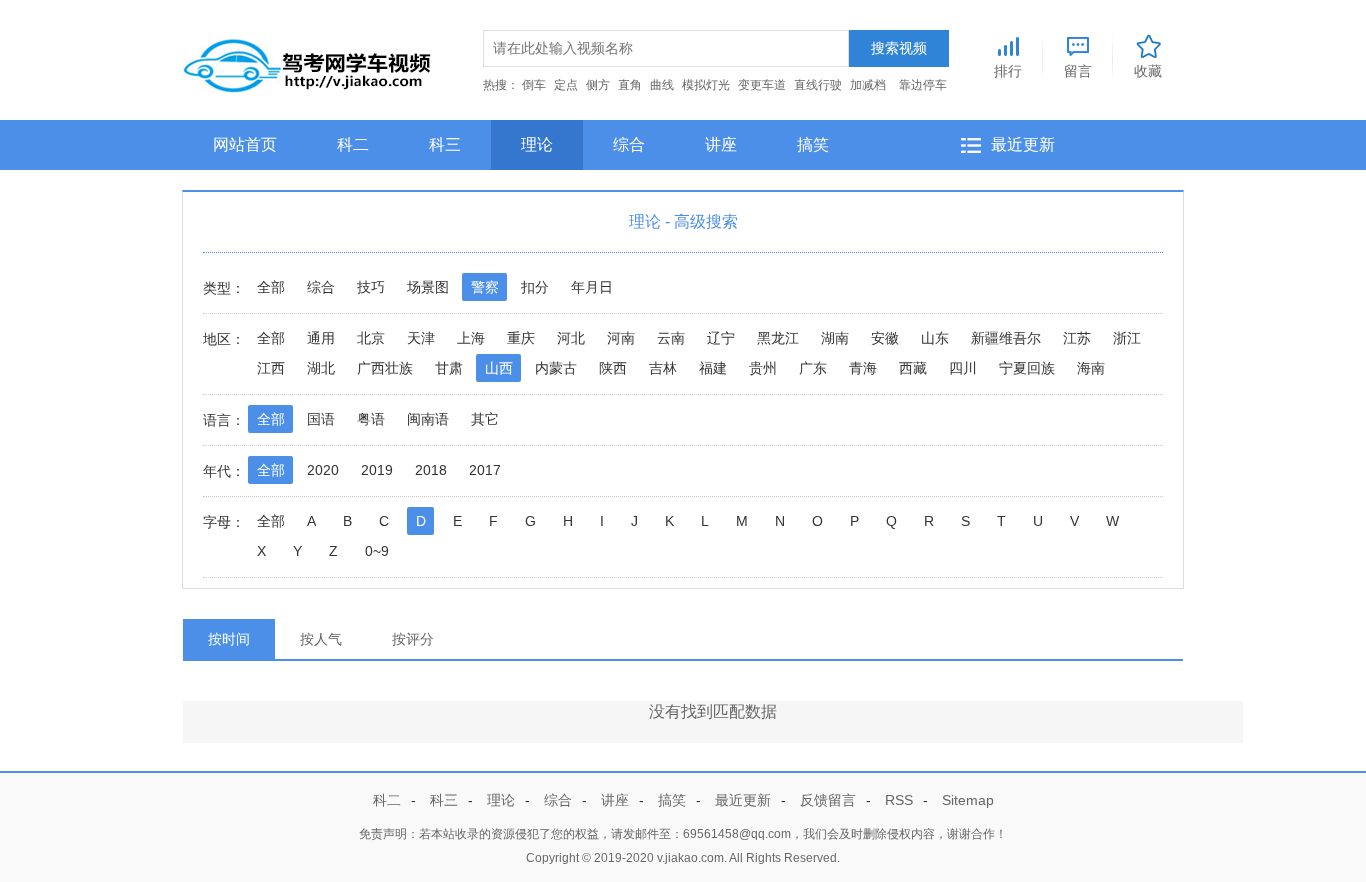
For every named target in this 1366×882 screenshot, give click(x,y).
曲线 (662, 85)
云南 (671, 338)
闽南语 (428, 419)
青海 (863, 368)
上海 (471, 338)
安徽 (885, 338)
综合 (629, 144)
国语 (321, 419)
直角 (630, 85)
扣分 (535, 287)
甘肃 (449, 368)
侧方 (598, 85)
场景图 (428, 287)
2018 (431, 470)
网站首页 (245, 144)
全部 (271, 287)
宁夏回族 (1027, 368)
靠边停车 (923, 85)
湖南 (835, 338)
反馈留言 (828, 800)
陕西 (613, 368)
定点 (566, 85)
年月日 (592, 287)
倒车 (534, 85)
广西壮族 (385, 368)
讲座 (721, 144)
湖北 (321, 368)
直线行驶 (818, 85)
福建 (713, 368)
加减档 (868, 85)
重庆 (521, 338)
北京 (371, 338)
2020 (323, 470)
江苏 (1077, 338)
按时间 (229, 639)
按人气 (321, 639)
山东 (935, 338)
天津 (421, 338)
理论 (537, 144)
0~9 (377, 551)
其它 (485, 419)
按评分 (413, 639)
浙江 (1127, 338)
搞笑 (813, 144)
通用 (321, 338)
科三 (445, 144)
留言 (1078, 70)
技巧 (371, 287)
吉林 (663, 368)
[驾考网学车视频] (308, 61)
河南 (621, 338)
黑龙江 (778, 338)
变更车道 (762, 85)
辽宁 (721, 338)
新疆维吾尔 (1006, 338)
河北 (571, 338)
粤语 (371, 419)
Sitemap (968, 800)
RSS (899, 800)
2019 (377, 470)
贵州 (763, 368)
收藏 (1148, 70)
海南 (1091, 368)
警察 (485, 287)
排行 (1008, 70)
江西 (271, 368)
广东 (813, 368)
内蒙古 (556, 368)
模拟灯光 (706, 85)
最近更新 (1023, 144)
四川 (963, 368)
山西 (499, 368)
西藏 (913, 368)
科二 (353, 144)
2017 (485, 470)
